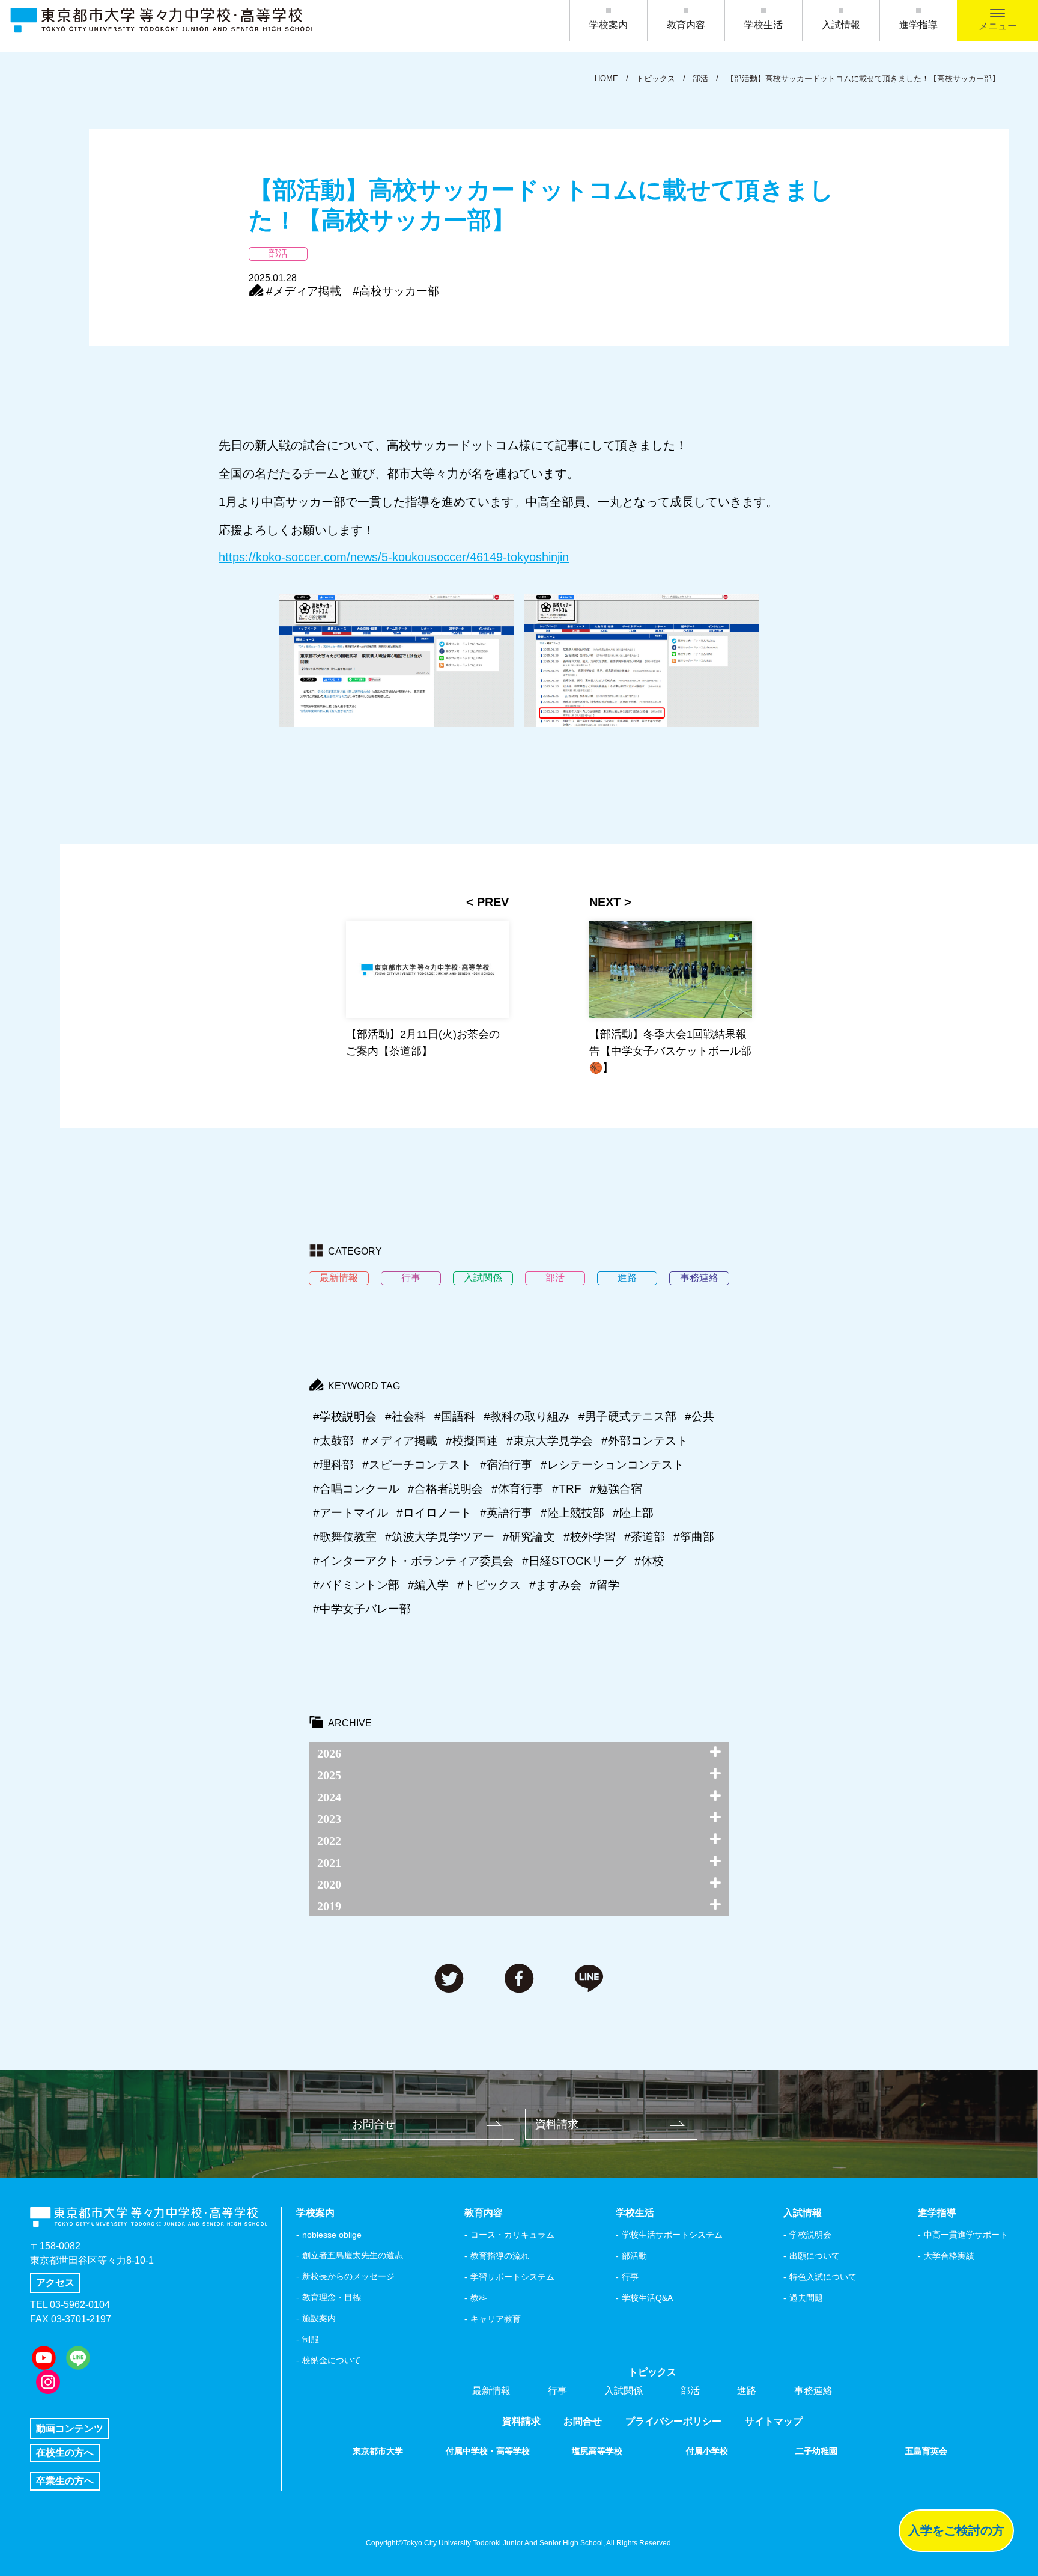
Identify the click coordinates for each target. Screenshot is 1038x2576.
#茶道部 (645, 1537)
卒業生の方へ (65, 2481)
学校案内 (609, 25)
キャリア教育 (496, 2319)
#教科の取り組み (527, 1417)
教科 (479, 2298)
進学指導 (918, 25)
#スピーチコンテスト (417, 1465)
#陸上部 (633, 1513)
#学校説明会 (345, 1417)
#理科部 (333, 1465)
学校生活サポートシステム (672, 2235)
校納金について (332, 2360)
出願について (815, 2256)
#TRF (567, 1489)
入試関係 (624, 2391)
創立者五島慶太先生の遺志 (353, 2255)
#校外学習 (590, 1537)
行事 (630, 2277)
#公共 (700, 1417)
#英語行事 (506, 1513)
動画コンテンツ (70, 2428)
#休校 (649, 1561)
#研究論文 (529, 1537)
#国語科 (455, 1417)
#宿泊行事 (506, 1465)
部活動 (634, 2256)
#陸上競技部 (572, 1513)
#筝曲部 (694, 1537)
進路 (747, 2391)
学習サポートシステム (512, 2277)
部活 (690, 2391)
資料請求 (557, 2124)
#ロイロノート (434, 1513)
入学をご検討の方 (956, 2530)
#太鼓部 (333, 1441)
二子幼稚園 (816, 2451)
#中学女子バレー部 (362, 1609)
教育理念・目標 (332, 2297)
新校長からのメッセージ (348, 2276)
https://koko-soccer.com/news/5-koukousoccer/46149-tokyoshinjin (394, 557)
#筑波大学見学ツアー (440, 1537)
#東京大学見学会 (550, 1441)
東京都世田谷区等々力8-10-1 (92, 2260)
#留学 (605, 1585)
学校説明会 (810, 2235)
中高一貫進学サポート (966, 2235)
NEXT (605, 902)
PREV (493, 902)
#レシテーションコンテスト (612, 1465)
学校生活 (763, 25)
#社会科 (405, 1417)
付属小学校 (707, 2451)
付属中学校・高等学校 (488, 2451)
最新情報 (491, 2391)
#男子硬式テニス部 (627, 1417)
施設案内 (319, 2318)
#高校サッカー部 (396, 291)
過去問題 (806, 2298)
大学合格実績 (949, 2256)
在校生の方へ (65, 2453)
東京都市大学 (378, 2451)
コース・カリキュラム (512, 2235)
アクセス (55, 2282)
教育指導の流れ (500, 2256)
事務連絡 (813, 2391)
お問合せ (374, 2124)
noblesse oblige (332, 2235)
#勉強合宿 (616, 1489)
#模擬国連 (472, 1441)
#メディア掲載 (304, 291)
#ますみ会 (555, 1585)
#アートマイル (351, 1513)
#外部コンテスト (645, 1441)
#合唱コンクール (356, 1489)
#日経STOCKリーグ (574, 1561)
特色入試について (823, 2277)
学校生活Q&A (647, 2298)
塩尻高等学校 (597, 2451)
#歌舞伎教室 (345, 1537)
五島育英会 (926, 2451)
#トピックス (489, 1585)
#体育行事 (517, 1489)
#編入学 (428, 1585)
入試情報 (841, 25)
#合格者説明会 (445, 1489)
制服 (311, 2339)
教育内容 (686, 25)
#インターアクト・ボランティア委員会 (413, 1561)
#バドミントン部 (356, 1585)
